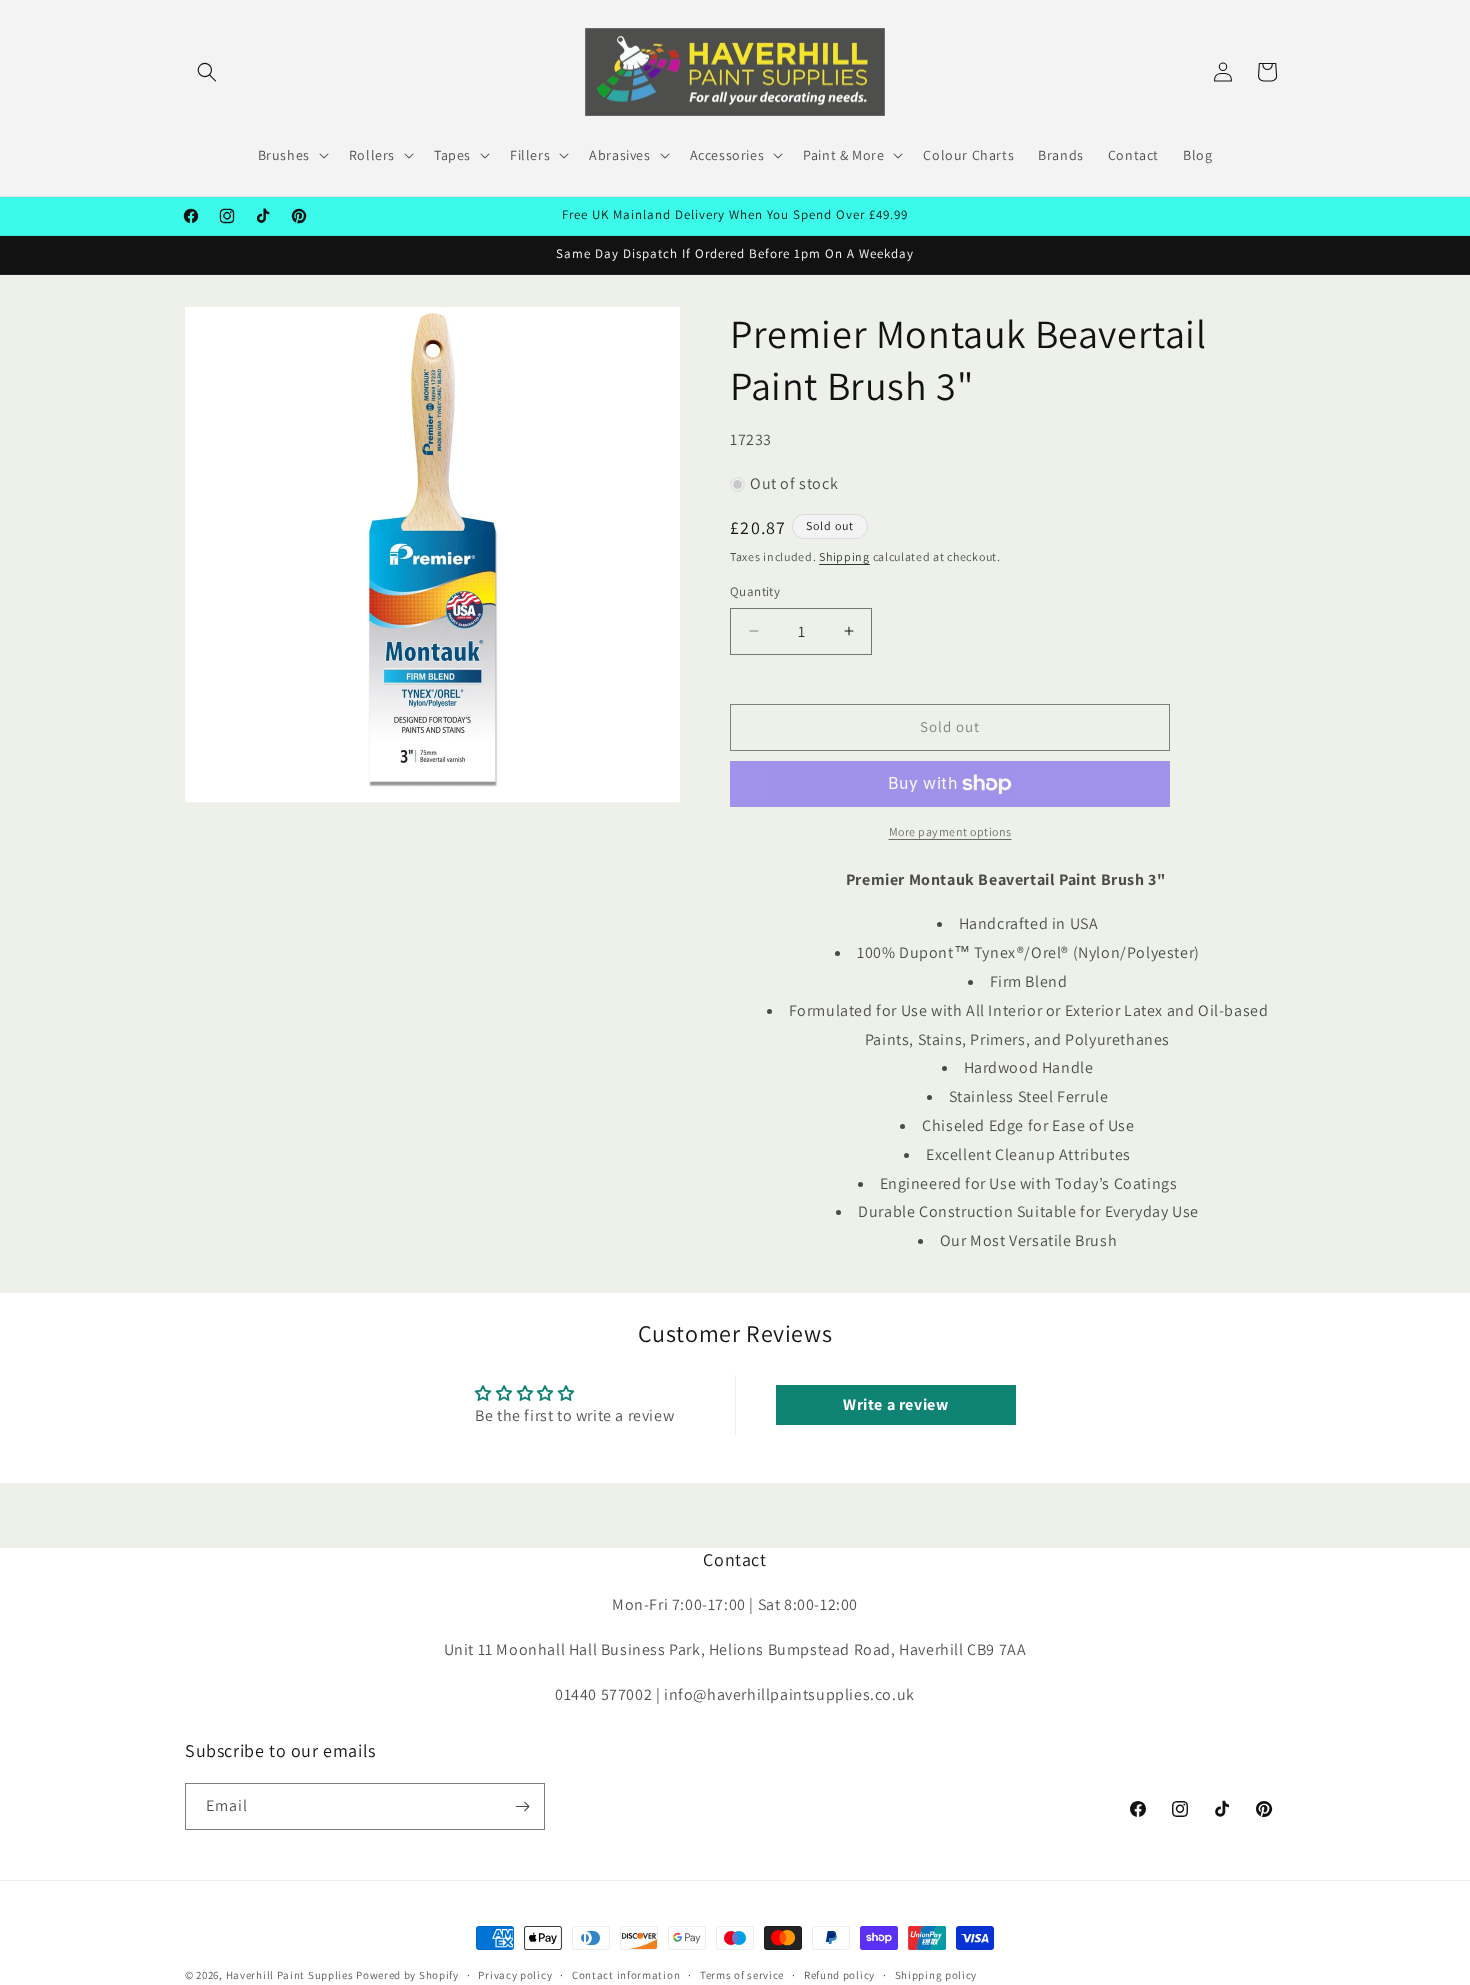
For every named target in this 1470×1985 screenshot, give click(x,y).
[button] (207, 72)
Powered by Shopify (407, 1975)
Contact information (626, 1975)
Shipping (844, 556)
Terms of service (742, 1975)
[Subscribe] (522, 1806)
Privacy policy (515, 1975)
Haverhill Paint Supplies (290, 1975)
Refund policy (839, 1975)
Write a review (895, 1404)
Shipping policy (936, 1975)
